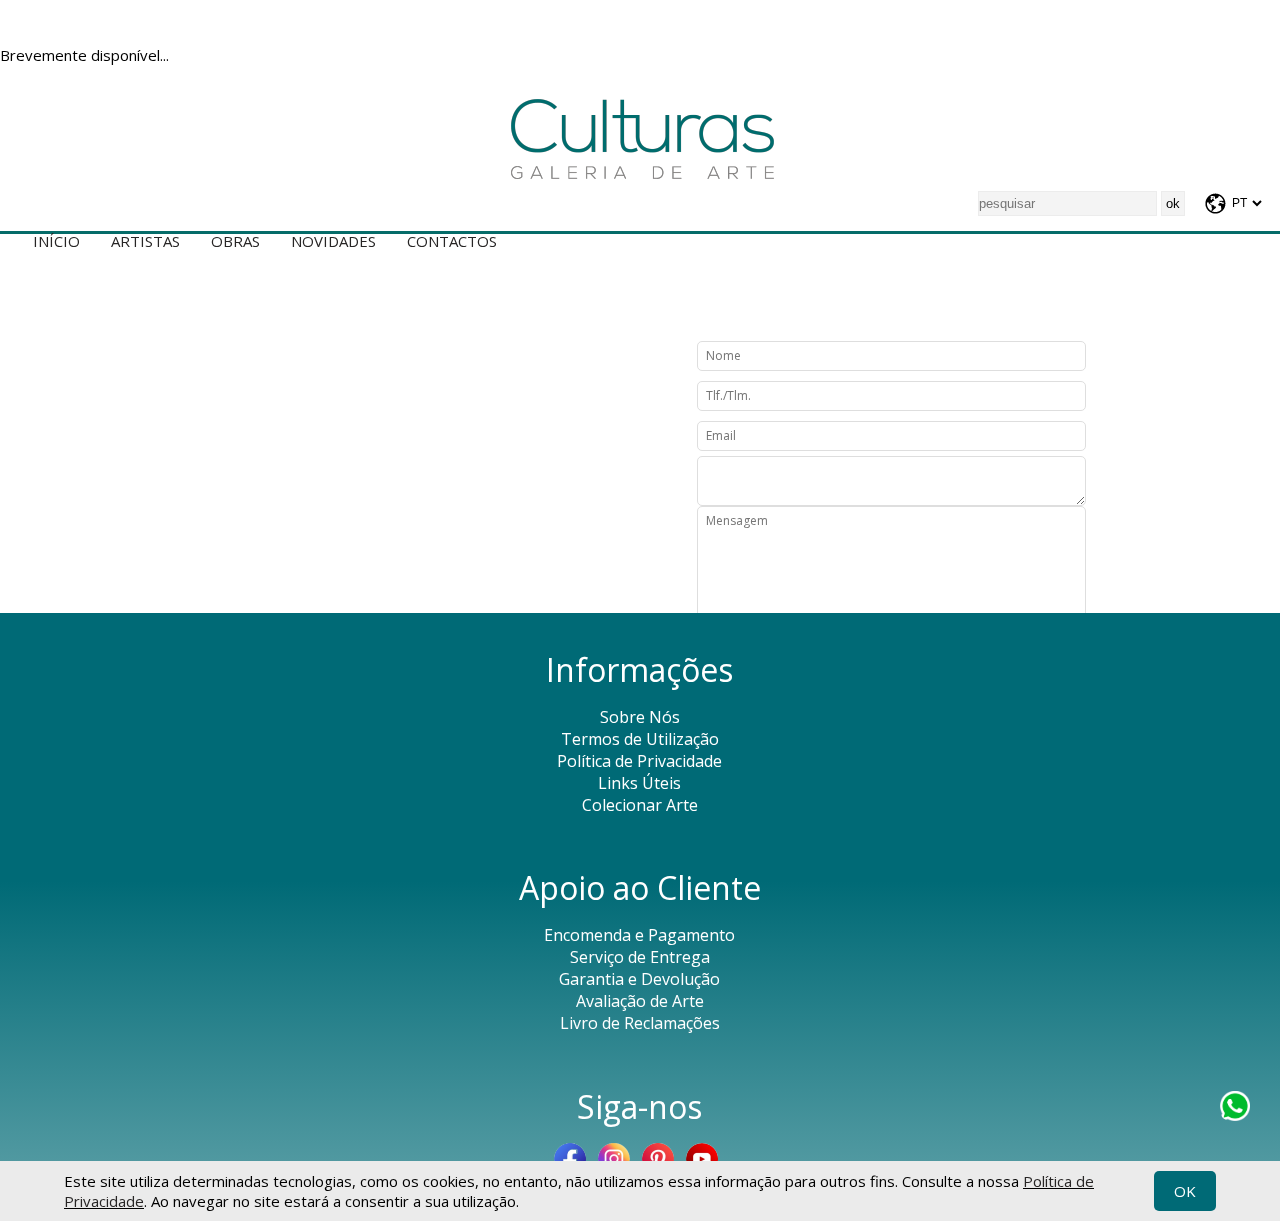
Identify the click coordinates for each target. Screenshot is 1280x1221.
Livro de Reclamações (640, 1023)
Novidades (333, 241)
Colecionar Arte (640, 805)
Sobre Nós (640, 717)
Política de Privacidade (639, 761)
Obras (235, 241)
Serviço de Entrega (640, 957)
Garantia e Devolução (639, 979)
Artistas (145, 241)
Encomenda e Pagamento (639, 935)
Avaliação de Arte (640, 1001)
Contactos (452, 241)
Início (56, 241)
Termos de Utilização (640, 739)
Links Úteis (639, 783)
